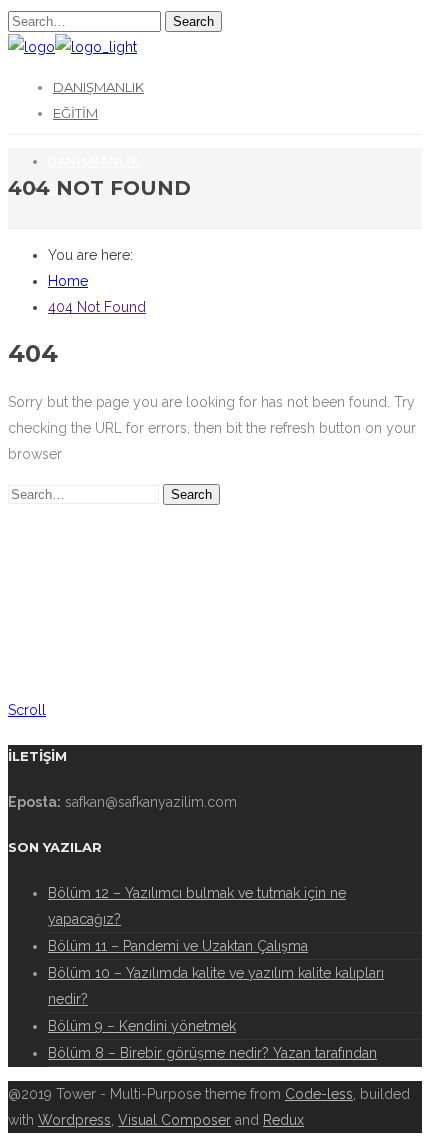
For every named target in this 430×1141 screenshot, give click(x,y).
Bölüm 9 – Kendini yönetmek (142, 1026)
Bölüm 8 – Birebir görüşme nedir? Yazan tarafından (212, 1053)
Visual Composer (174, 1120)
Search (193, 21)
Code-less (319, 1094)
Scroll (27, 710)
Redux (283, 1120)
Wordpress (74, 1120)
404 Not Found (97, 307)
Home (68, 281)
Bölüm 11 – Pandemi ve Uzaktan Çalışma (178, 946)
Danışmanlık (98, 87)
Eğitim (75, 113)
